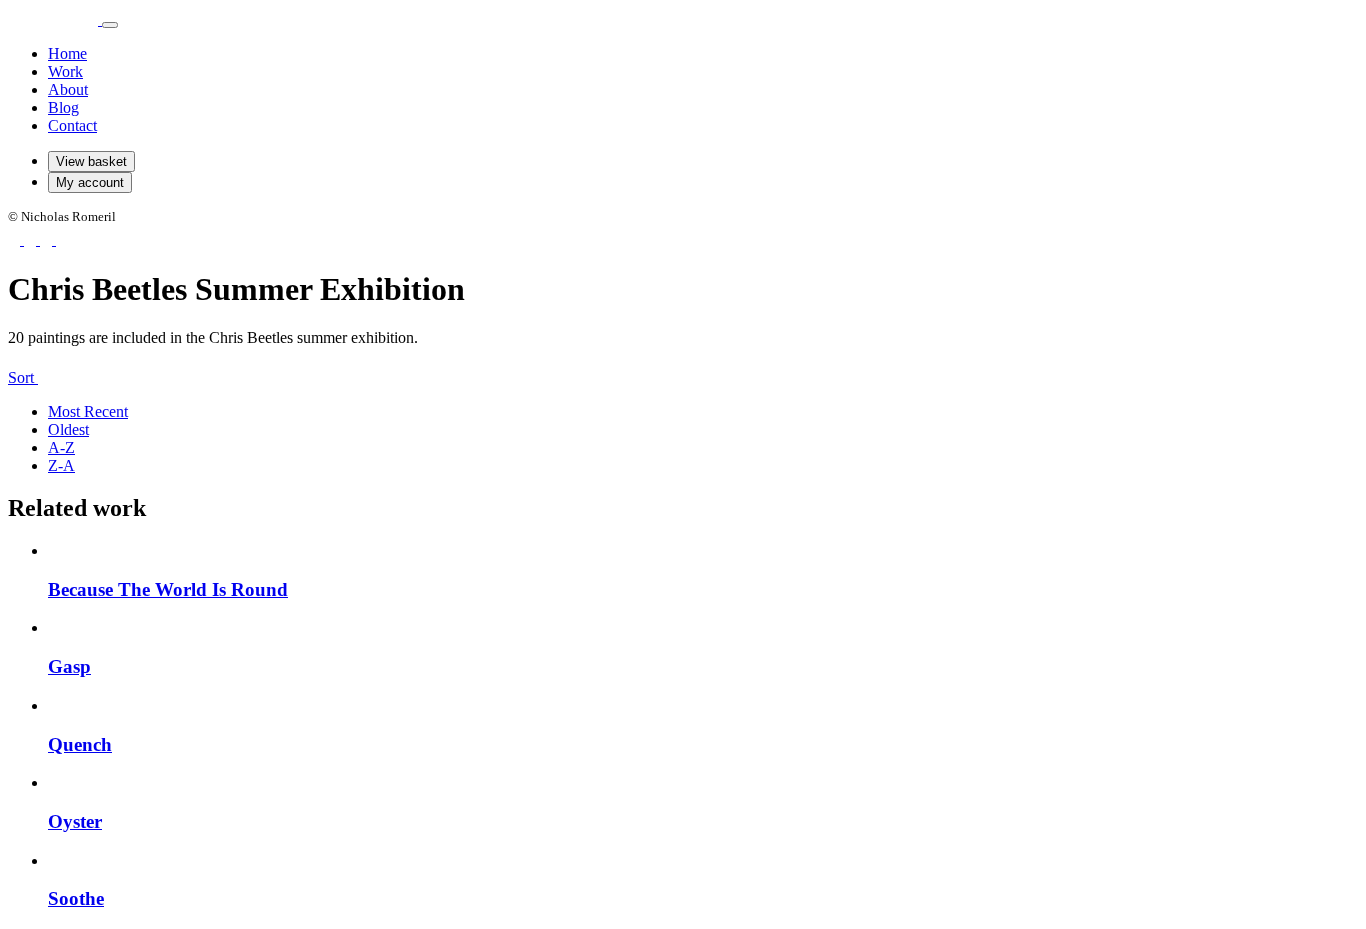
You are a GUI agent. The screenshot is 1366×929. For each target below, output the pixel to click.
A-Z (61, 447)
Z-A (61, 465)
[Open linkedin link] (62, 239)
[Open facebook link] (16, 239)
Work (65, 71)
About (68, 89)
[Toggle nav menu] (110, 25)
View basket (91, 161)
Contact (72, 125)
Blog (63, 107)
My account (90, 182)
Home (67, 53)
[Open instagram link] (32, 239)
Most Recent (88, 411)
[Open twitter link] (48, 239)
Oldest (68, 429)
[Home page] (55, 19)
